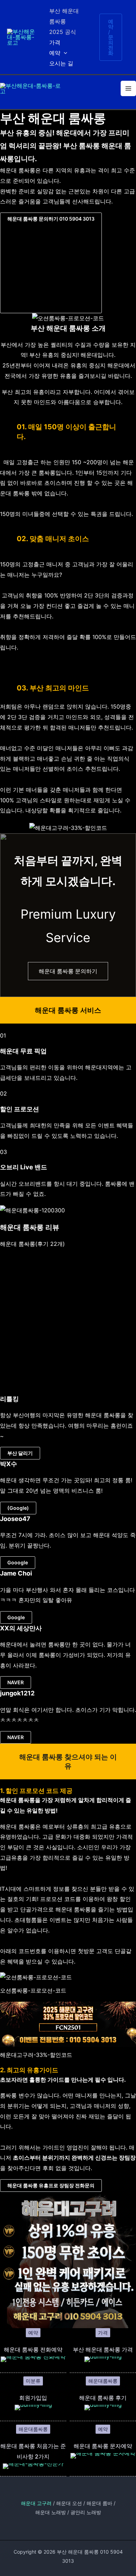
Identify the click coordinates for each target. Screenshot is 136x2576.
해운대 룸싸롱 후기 (103, 2398)
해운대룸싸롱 (103, 2381)
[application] (64, 53)
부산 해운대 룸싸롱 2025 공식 (64, 21)
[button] (51, 263)
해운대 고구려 (36, 2503)
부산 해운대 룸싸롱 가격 (103, 2349)
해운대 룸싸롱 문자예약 (103, 2446)
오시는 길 (61, 63)
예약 (55, 53)
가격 (55, 42)
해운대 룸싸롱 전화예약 (33, 2349)
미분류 (33, 2381)
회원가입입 (33, 2398)
